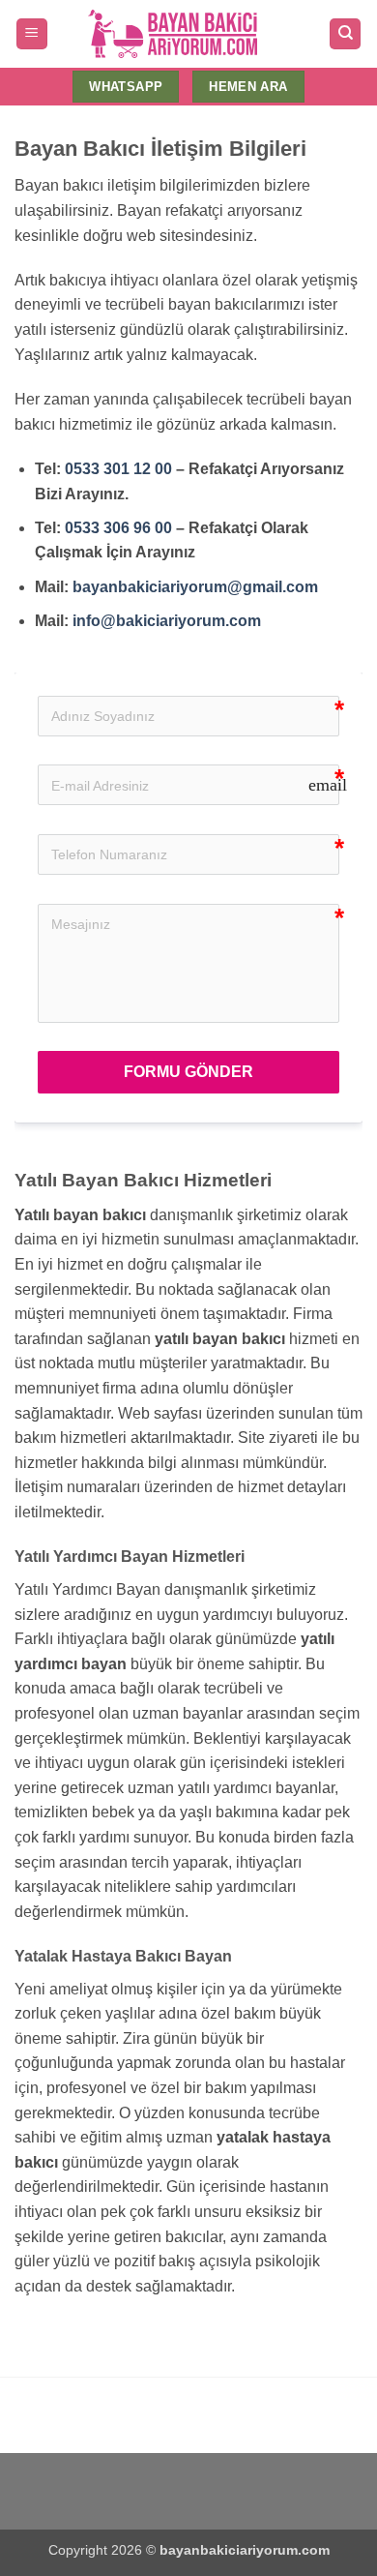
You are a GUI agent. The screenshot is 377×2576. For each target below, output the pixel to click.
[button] (32, 34)
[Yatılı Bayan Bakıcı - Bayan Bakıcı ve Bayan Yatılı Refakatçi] (173, 34)
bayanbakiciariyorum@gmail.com (195, 587)
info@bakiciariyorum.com (167, 621)
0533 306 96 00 (118, 528)
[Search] (345, 34)
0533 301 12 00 (118, 469)
